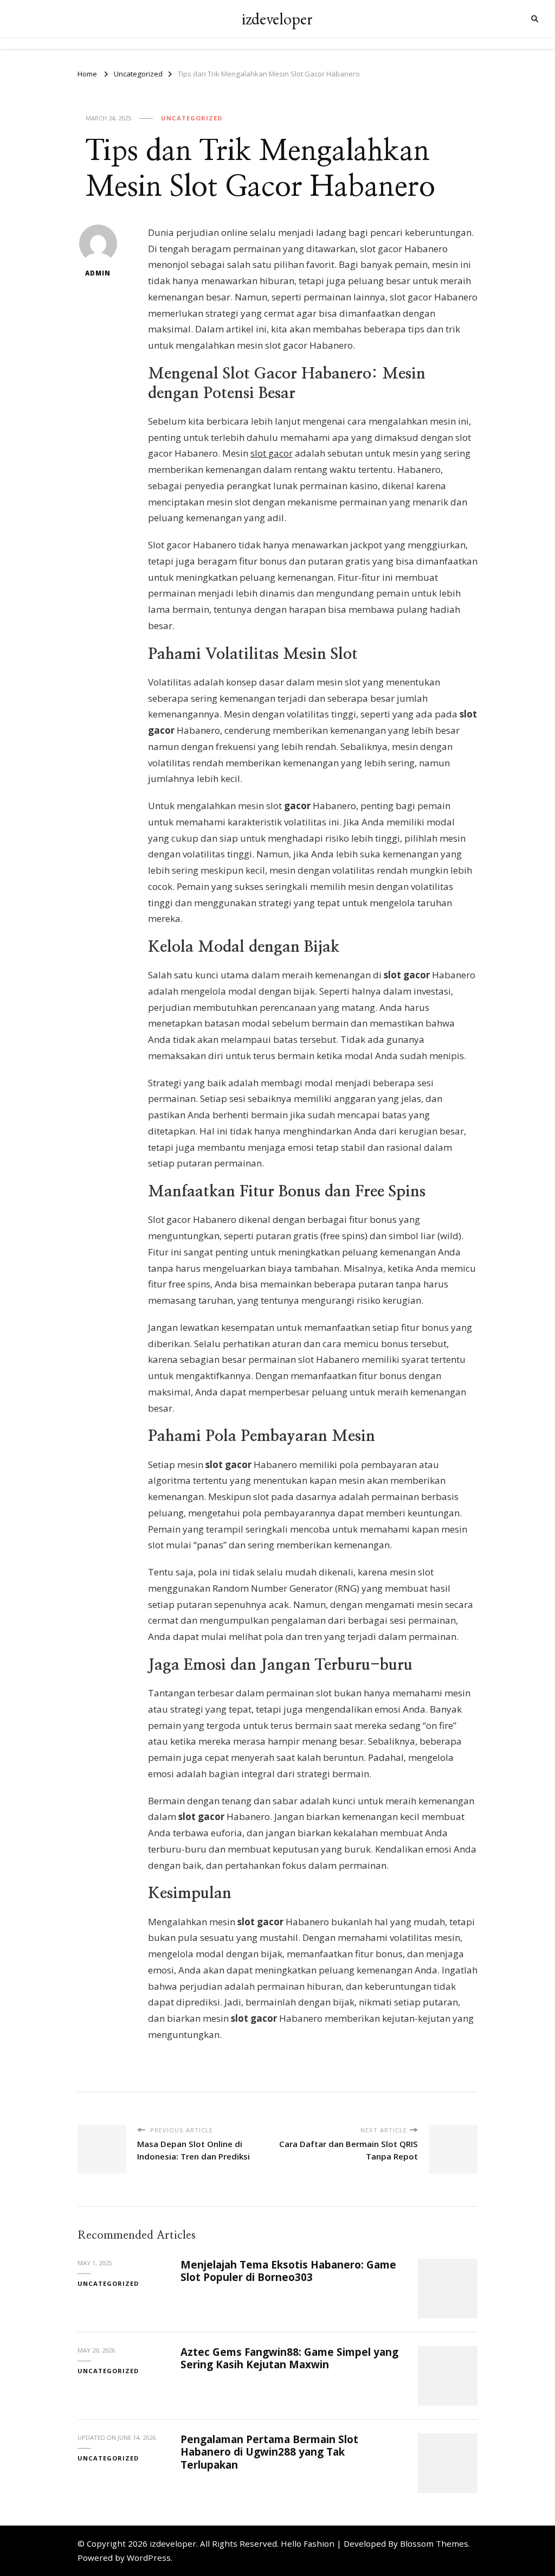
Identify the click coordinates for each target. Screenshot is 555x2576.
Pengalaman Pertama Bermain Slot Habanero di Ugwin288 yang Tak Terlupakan (269, 2452)
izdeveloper (277, 19)
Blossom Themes (434, 2543)
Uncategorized (192, 118)
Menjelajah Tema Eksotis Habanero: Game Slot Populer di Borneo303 (288, 2271)
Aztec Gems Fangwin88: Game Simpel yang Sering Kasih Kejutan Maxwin (289, 2358)
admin (98, 273)
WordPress (149, 2558)
